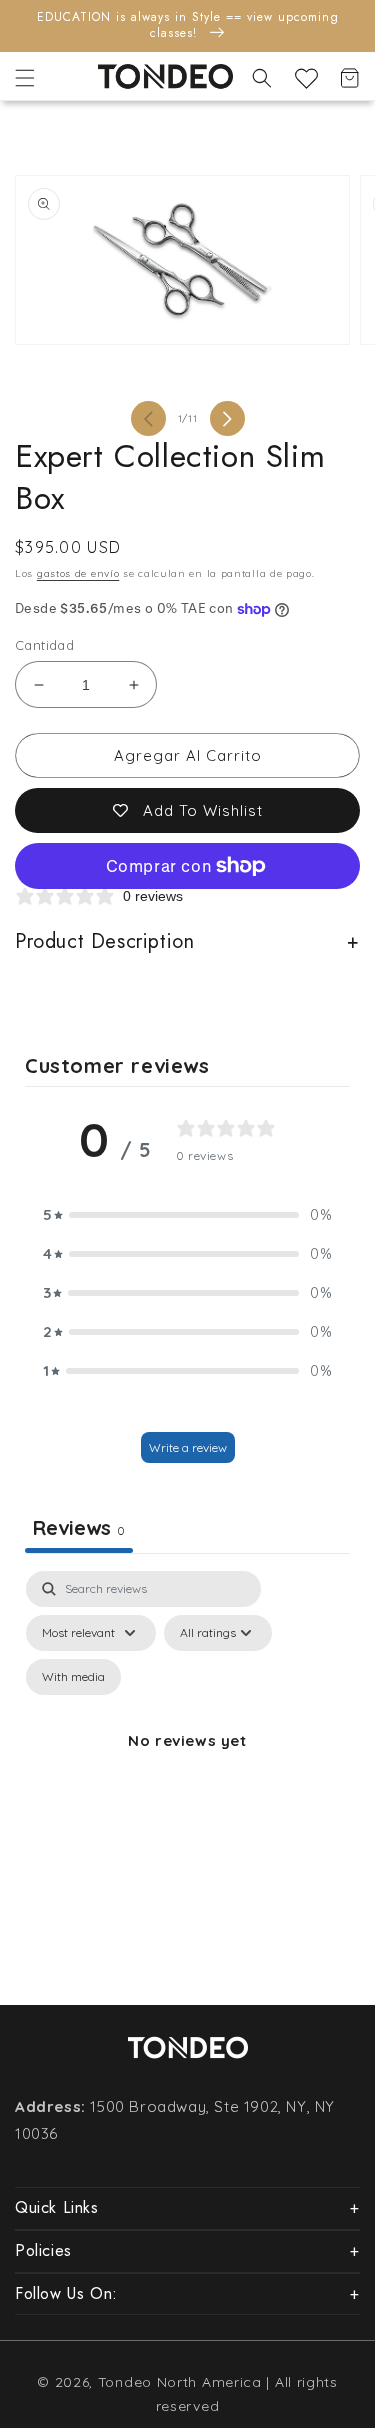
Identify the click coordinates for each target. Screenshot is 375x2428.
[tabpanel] (187, 1764)
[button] (25, 78)
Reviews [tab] (79, 1527)
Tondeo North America (180, 2382)
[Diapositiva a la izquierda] (148, 418)
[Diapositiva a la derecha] (227, 418)
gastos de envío (78, 573)
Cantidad (44, 645)
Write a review (188, 1447)
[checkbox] (73, 1677)
